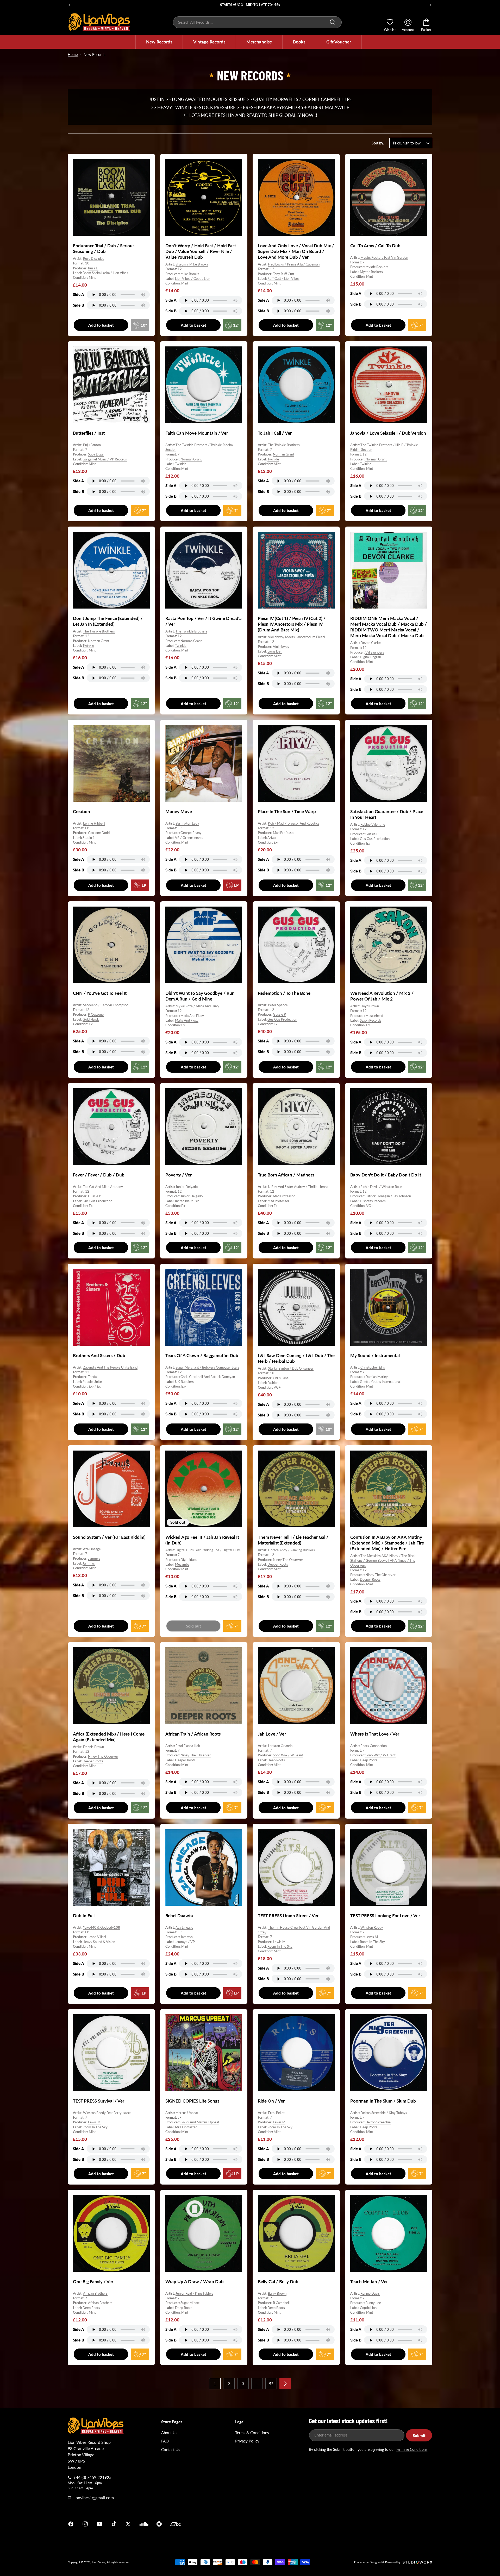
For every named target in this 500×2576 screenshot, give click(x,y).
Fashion (273, 1382)
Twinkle (181, 464)
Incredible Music (187, 1201)
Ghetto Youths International (380, 1381)
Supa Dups (96, 454)
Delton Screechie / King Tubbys (384, 2113)
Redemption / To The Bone (284, 993)
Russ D (93, 268)
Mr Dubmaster (186, 2127)
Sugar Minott (190, 2303)
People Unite (92, 1381)
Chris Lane (281, 1378)
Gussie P (372, 834)
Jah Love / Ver (272, 1734)
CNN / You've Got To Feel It (100, 993)
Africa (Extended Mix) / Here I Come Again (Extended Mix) (109, 1737)
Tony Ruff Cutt (284, 274)
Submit (419, 2435)
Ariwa (272, 838)
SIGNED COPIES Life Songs (192, 2101)
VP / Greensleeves (189, 838)
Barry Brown (277, 2293)
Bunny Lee (373, 2303)
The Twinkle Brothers (284, 445)
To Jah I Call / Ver (275, 433)
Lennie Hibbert (94, 823)
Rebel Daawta (179, 1916)
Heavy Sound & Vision (99, 1941)
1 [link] (215, 2384)
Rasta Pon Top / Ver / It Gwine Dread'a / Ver (204, 621)
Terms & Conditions (252, 2433)
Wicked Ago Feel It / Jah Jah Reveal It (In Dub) (202, 1540)
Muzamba (182, 1564)
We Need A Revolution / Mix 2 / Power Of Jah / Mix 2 (382, 996)
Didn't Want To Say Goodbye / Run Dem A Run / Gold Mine (200, 996)
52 (271, 2384)
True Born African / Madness (286, 1175)
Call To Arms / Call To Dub (375, 246)
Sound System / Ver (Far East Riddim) (109, 1537)
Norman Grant (191, 459)
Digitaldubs (189, 1559)
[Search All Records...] (333, 22)
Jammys (94, 1558)
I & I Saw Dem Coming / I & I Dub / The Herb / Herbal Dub (296, 1358)
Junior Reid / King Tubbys (194, 2293)
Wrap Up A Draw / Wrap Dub (195, 2281)
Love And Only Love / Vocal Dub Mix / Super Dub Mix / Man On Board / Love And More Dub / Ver (296, 251)
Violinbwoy (281, 647)
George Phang (191, 833)
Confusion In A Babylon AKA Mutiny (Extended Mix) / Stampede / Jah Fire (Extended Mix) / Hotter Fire (387, 1543)
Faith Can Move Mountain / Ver (197, 433)
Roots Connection (374, 1746)
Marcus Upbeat (187, 2113)
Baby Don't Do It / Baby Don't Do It (386, 1175)
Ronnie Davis (370, 2293)
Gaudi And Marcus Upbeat (200, 2122)
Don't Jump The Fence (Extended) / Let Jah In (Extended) (108, 621)
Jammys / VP (185, 1941)
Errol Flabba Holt (188, 1746)
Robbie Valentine (373, 824)
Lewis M (279, 1941)
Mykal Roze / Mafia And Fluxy (197, 1006)
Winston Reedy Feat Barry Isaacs (107, 2113)
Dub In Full (84, 1916)
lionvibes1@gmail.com (94, 2498)
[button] (159, 42)
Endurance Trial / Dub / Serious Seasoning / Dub (104, 248)
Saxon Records (371, 1020)
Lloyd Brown (370, 1006)
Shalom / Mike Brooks (192, 264)
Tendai (93, 1377)
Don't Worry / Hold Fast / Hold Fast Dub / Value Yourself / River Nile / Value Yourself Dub (201, 251)
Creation (82, 811)
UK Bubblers (184, 1381)
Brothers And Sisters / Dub (99, 1355)
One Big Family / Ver (93, 2281)
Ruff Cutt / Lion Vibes (283, 279)
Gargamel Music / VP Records (105, 459)
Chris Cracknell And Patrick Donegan (208, 1377)
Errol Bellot (276, 2113)
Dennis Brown (93, 1747)
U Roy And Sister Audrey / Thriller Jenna (298, 1187)
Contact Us (171, 2450)
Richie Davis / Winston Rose (381, 1187)
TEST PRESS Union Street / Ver (288, 1916)
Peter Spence (278, 1005)
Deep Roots (276, 1760)
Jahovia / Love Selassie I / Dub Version (388, 433)
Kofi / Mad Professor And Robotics (294, 823)
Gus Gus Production (375, 839)
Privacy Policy (247, 2441)
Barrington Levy (187, 823)
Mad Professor (284, 833)
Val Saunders (375, 652)
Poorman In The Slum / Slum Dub (383, 2101)
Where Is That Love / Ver (375, 1734)
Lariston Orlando (280, 1746)
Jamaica (311, 2524)
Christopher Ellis (373, 1367)
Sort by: (378, 143)
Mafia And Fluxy (192, 1016)
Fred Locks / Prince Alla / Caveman (294, 264)
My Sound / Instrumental (375, 1355)
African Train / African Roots (193, 1734)
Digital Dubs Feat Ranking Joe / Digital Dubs (208, 1550)
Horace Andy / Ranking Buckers (291, 1550)
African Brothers (95, 2293)
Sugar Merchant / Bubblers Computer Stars (207, 1367)
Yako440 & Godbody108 (102, 1927)
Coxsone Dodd (99, 833)
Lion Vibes (99, 2562)
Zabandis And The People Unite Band (110, 1367)
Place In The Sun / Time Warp (287, 811)
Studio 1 (89, 838)
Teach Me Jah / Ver (369, 2281)
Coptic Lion (368, 2307)
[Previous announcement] (70, 5)
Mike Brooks (190, 274)
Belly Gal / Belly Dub (278, 2281)
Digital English (370, 657)
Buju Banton (92, 445)
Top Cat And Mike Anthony (103, 1187)
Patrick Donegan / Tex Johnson (388, 1196)
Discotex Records (373, 1201)
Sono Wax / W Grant (288, 1755)
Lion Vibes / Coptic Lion (193, 279)
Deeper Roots (278, 1564)
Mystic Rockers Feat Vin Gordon (384, 257)
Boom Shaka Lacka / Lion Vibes (105, 273)
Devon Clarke (371, 643)
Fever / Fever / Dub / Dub (99, 1175)
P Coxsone (96, 1014)
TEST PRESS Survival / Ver (99, 2101)
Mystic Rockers (377, 267)
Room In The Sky (280, 1946)
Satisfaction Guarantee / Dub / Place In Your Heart (387, 814)
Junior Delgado (187, 1187)
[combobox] (257, 22)
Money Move (179, 811)
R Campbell (281, 2303)
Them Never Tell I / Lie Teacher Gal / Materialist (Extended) (293, 1540)
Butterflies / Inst (89, 433)
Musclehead (374, 1016)
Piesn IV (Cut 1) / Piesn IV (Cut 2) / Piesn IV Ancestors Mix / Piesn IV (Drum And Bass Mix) (292, 624)
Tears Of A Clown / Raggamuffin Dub (202, 1355)
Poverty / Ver (179, 1175)
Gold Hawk (91, 1019)
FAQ (165, 2441)
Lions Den (275, 651)
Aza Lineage (92, 1549)
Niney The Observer (288, 1559)
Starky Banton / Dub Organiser (291, 1368)
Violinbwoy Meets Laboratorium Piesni (296, 637)
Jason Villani (97, 1937)
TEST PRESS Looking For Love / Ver (385, 1916)
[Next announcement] (430, 5)
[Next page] (285, 2384)
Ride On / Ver (271, 2101)
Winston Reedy (372, 1927)
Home (73, 55)
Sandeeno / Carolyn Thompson (106, 1005)
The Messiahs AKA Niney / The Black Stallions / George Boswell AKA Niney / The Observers (383, 1560)
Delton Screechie (378, 2122)
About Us (169, 2433)
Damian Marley (377, 1377)
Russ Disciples (94, 258)
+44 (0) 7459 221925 (92, 2477)
